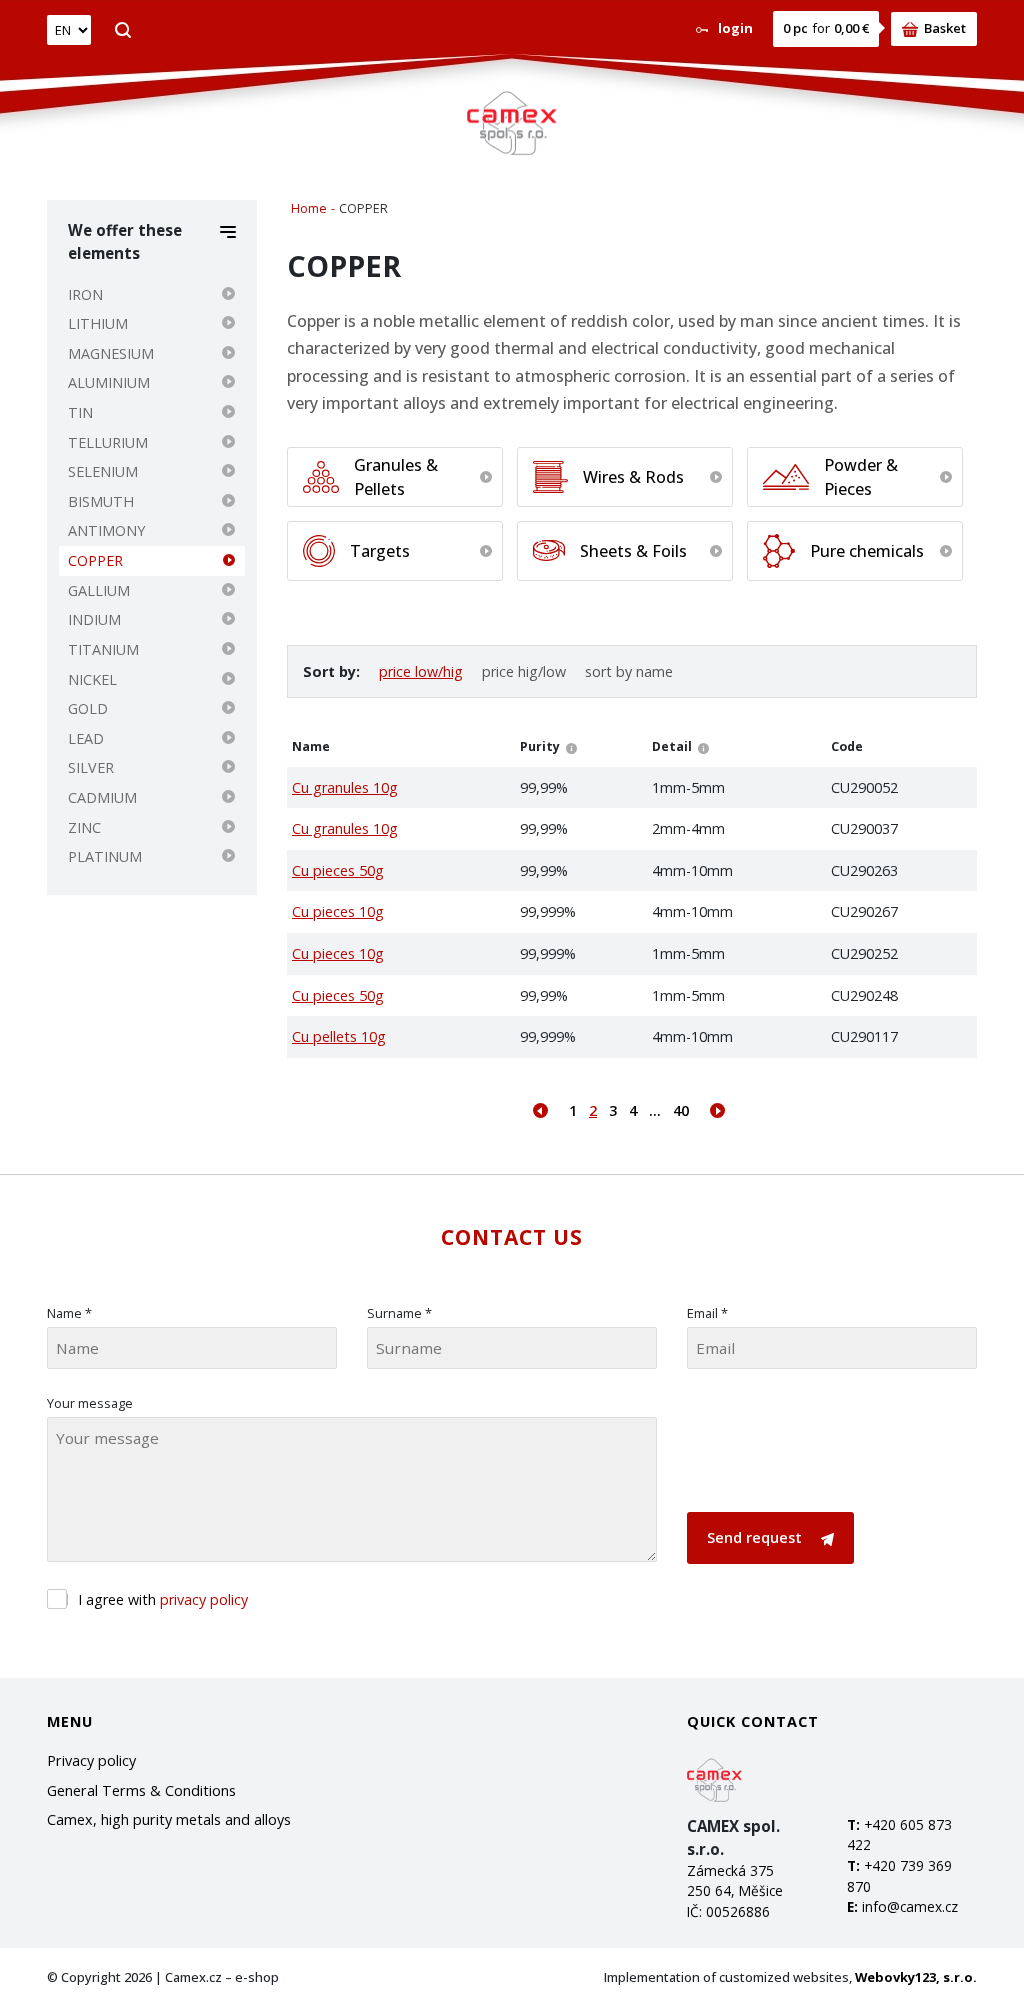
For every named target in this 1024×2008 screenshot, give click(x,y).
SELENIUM (103, 471)
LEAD (86, 738)
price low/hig (421, 671)
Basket (945, 28)
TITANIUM (103, 649)
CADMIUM (102, 797)
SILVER (91, 767)
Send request (756, 1537)
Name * (69, 1313)
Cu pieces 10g (338, 911)
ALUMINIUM (109, 382)
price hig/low (524, 671)
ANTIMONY (106, 530)
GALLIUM (99, 590)
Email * (707, 1313)
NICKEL (92, 679)
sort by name (629, 671)
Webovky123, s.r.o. (916, 1977)
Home (309, 208)
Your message (90, 1403)
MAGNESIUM (111, 353)
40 (681, 1110)
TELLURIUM (108, 442)
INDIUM (94, 619)
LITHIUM (98, 323)
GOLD (88, 708)
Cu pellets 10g (339, 1036)
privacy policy (204, 1599)
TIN (80, 412)
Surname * (399, 1313)
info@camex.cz (910, 1906)
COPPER (95, 560)
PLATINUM (105, 856)
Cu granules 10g (345, 787)
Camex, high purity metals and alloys (169, 1819)
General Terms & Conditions (141, 1790)
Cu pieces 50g (338, 870)
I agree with (163, 1599)
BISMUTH (101, 501)
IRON (85, 294)
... (655, 1110)
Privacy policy (91, 1760)
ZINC (84, 827)
